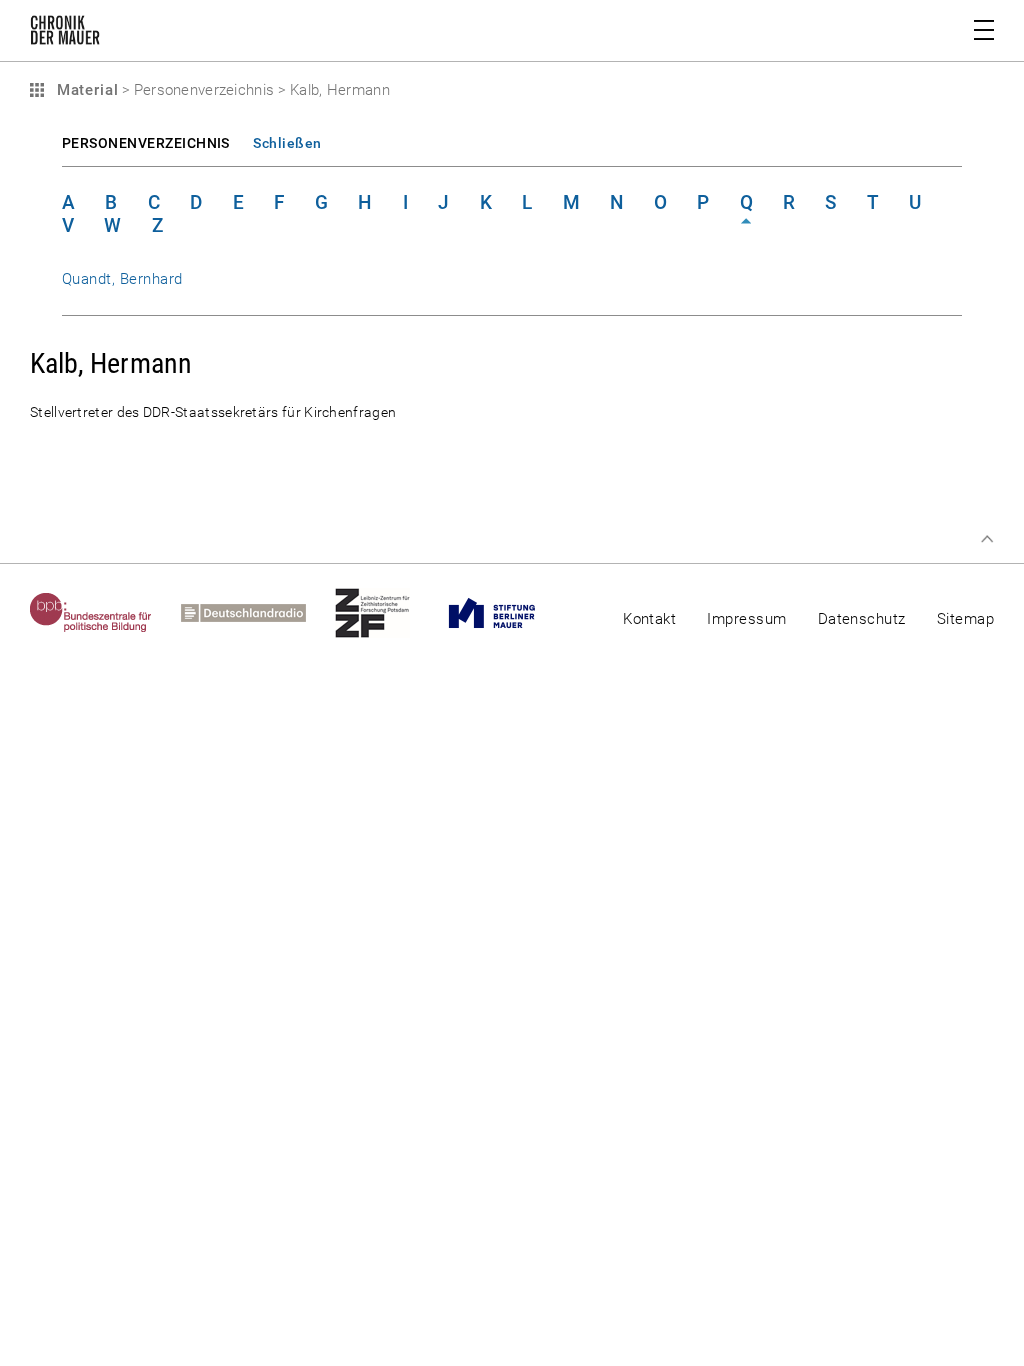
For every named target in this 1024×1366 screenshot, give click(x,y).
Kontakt (649, 619)
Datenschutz (862, 619)
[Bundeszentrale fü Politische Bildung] (105, 613)
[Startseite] (65, 34)
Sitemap (965, 619)
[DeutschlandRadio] (258, 613)
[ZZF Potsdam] (387, 613)
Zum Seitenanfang (987, 539)
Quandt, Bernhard (122, 279)
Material (85, 90)
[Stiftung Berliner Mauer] (506, 613)
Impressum (746, 619)
